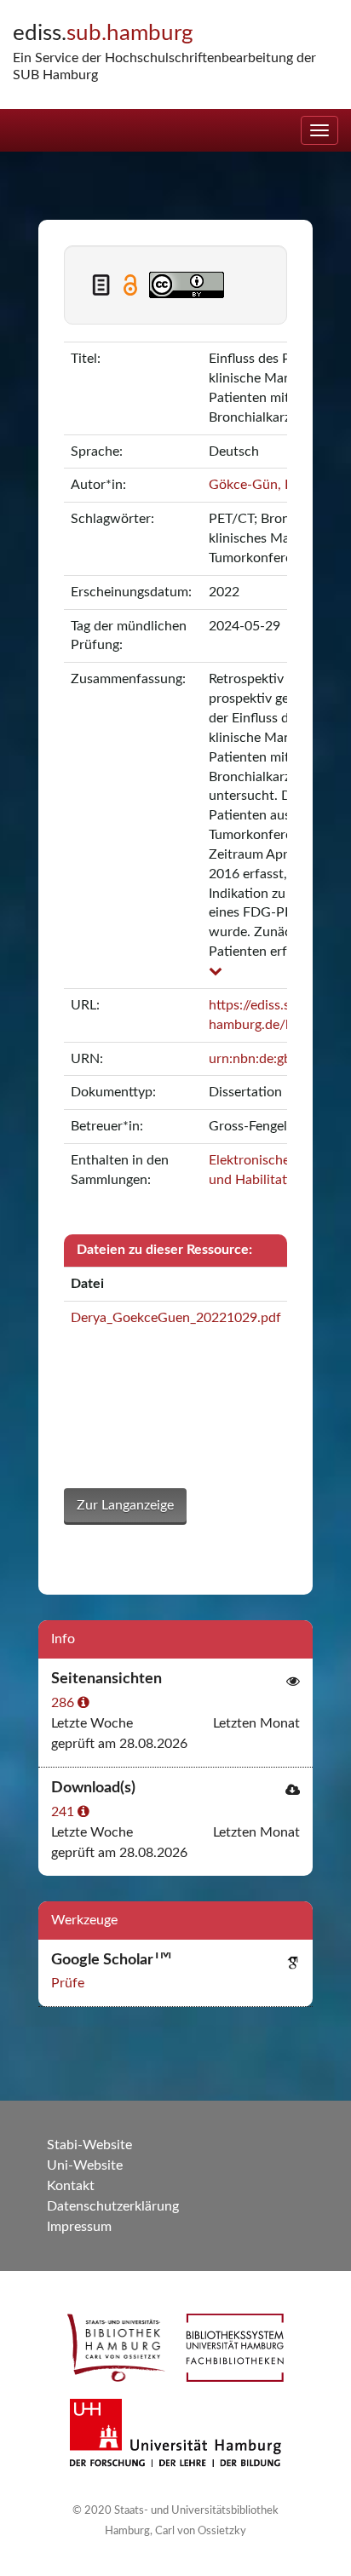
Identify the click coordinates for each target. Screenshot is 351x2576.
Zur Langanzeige (125, 1505)
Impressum (79, 2227)
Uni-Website (85, 2165)
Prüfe (68, 1983)
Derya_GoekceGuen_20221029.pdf (176, 1318)
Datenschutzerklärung (113, 2206)
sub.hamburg (103, 33)
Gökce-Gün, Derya (265, 485)
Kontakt (71, 2186)
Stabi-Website (89, 2145)
